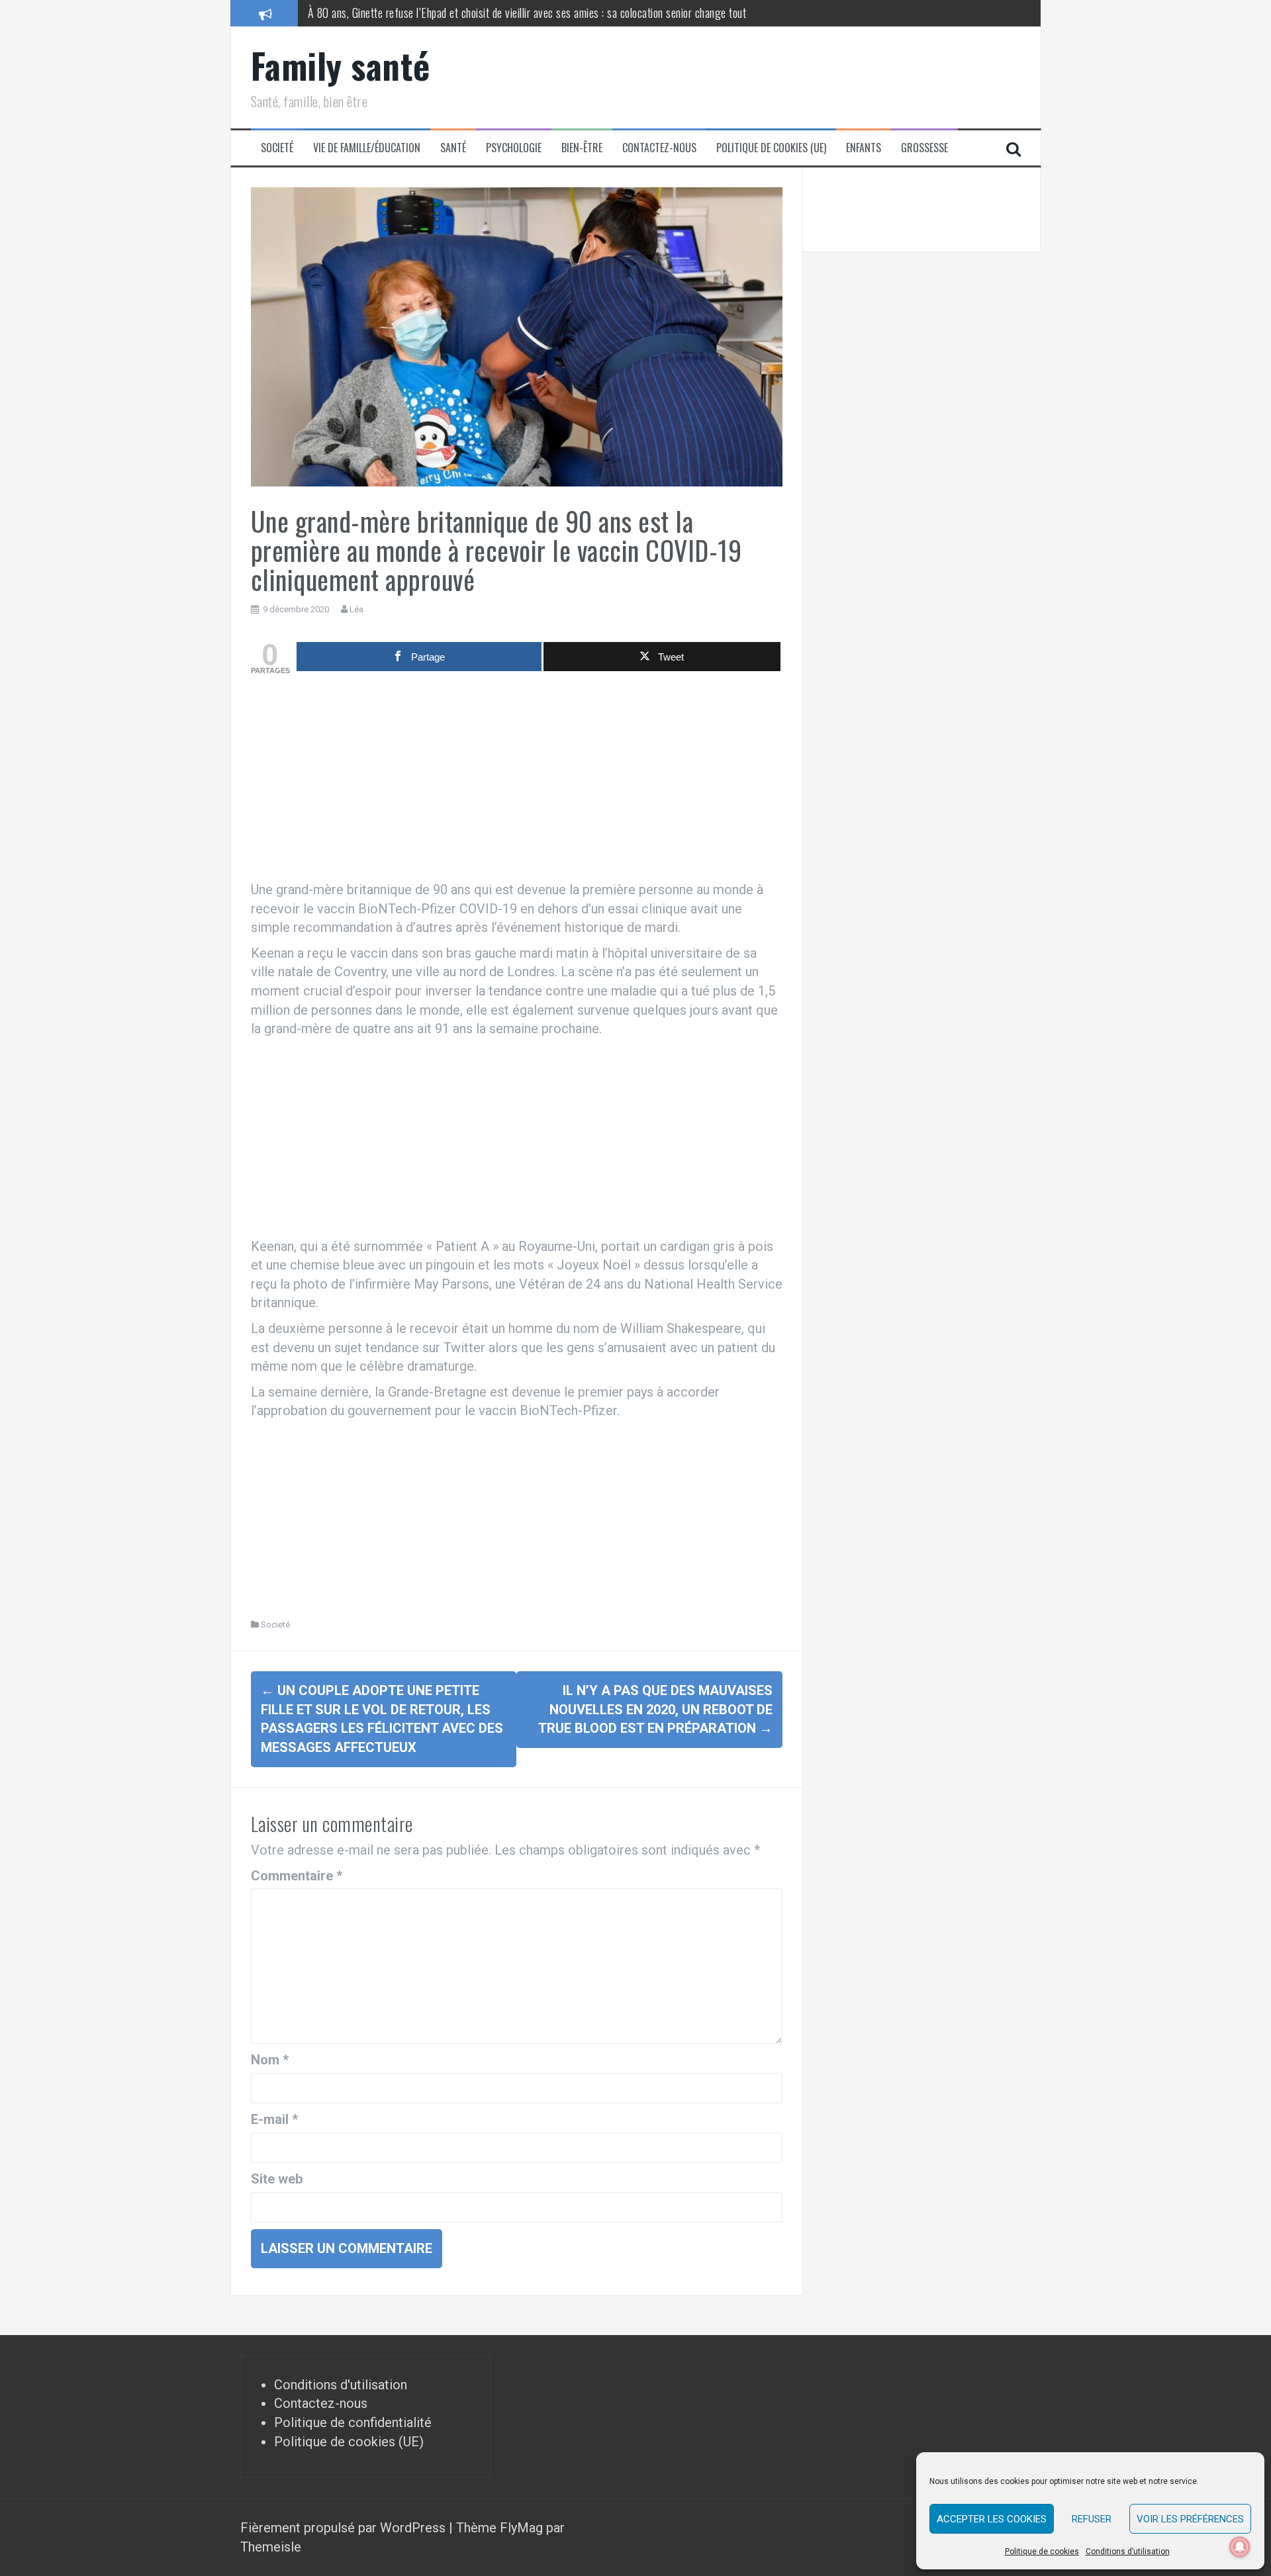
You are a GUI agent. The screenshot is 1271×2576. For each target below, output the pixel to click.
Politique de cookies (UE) (771, 148)
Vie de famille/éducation (367, 148)
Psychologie (514, 148)
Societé (277, 148)
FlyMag (521, 2528)
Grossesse (924, 148)
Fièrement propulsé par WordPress (345, 2528)
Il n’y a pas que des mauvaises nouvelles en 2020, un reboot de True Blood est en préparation (655, 1709)
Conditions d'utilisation (341, 2385)
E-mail (274, 2119)
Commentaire (297, 1876)
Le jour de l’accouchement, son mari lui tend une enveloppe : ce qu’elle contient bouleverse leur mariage (528, 13)
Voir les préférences (1190, 2519)
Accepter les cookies (992, 2519)
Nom (270, 2060)
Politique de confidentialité (353, 2422)
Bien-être (582, 148)
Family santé (341, 65)
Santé (453, 148)
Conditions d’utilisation (1128, 2552)
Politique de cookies (1042, 2552)
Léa (356, 609)
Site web (277, 2179)
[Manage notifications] (1240, 2547)
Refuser (1092, 2519)
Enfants (864, 148)
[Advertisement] (517, 781)
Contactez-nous (659, 148)
